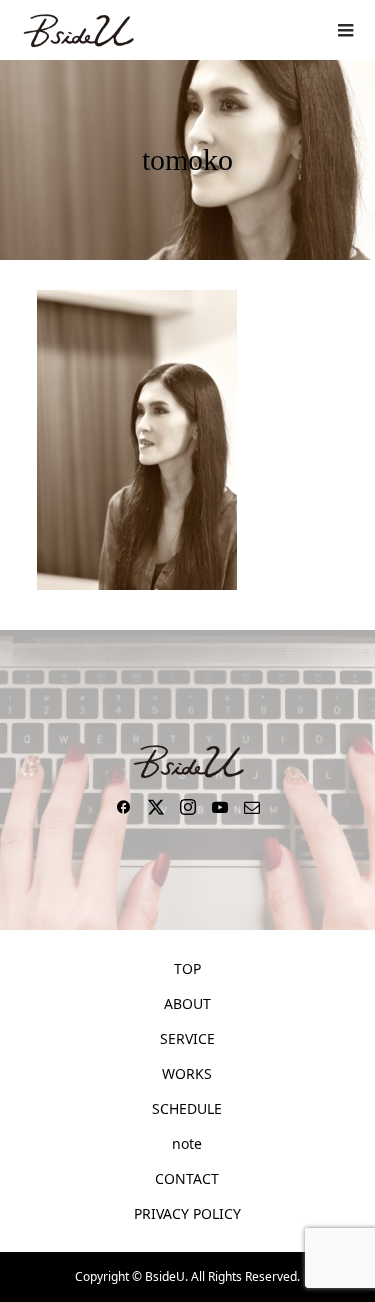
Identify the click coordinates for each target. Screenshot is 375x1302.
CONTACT (187, 1178)
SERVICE (187, 1038)
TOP (187, 968)
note (187, 1143)
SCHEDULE (187, 1108)
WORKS (187, 1073)
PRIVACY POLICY (187, 1213)
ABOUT (187, 1003)
